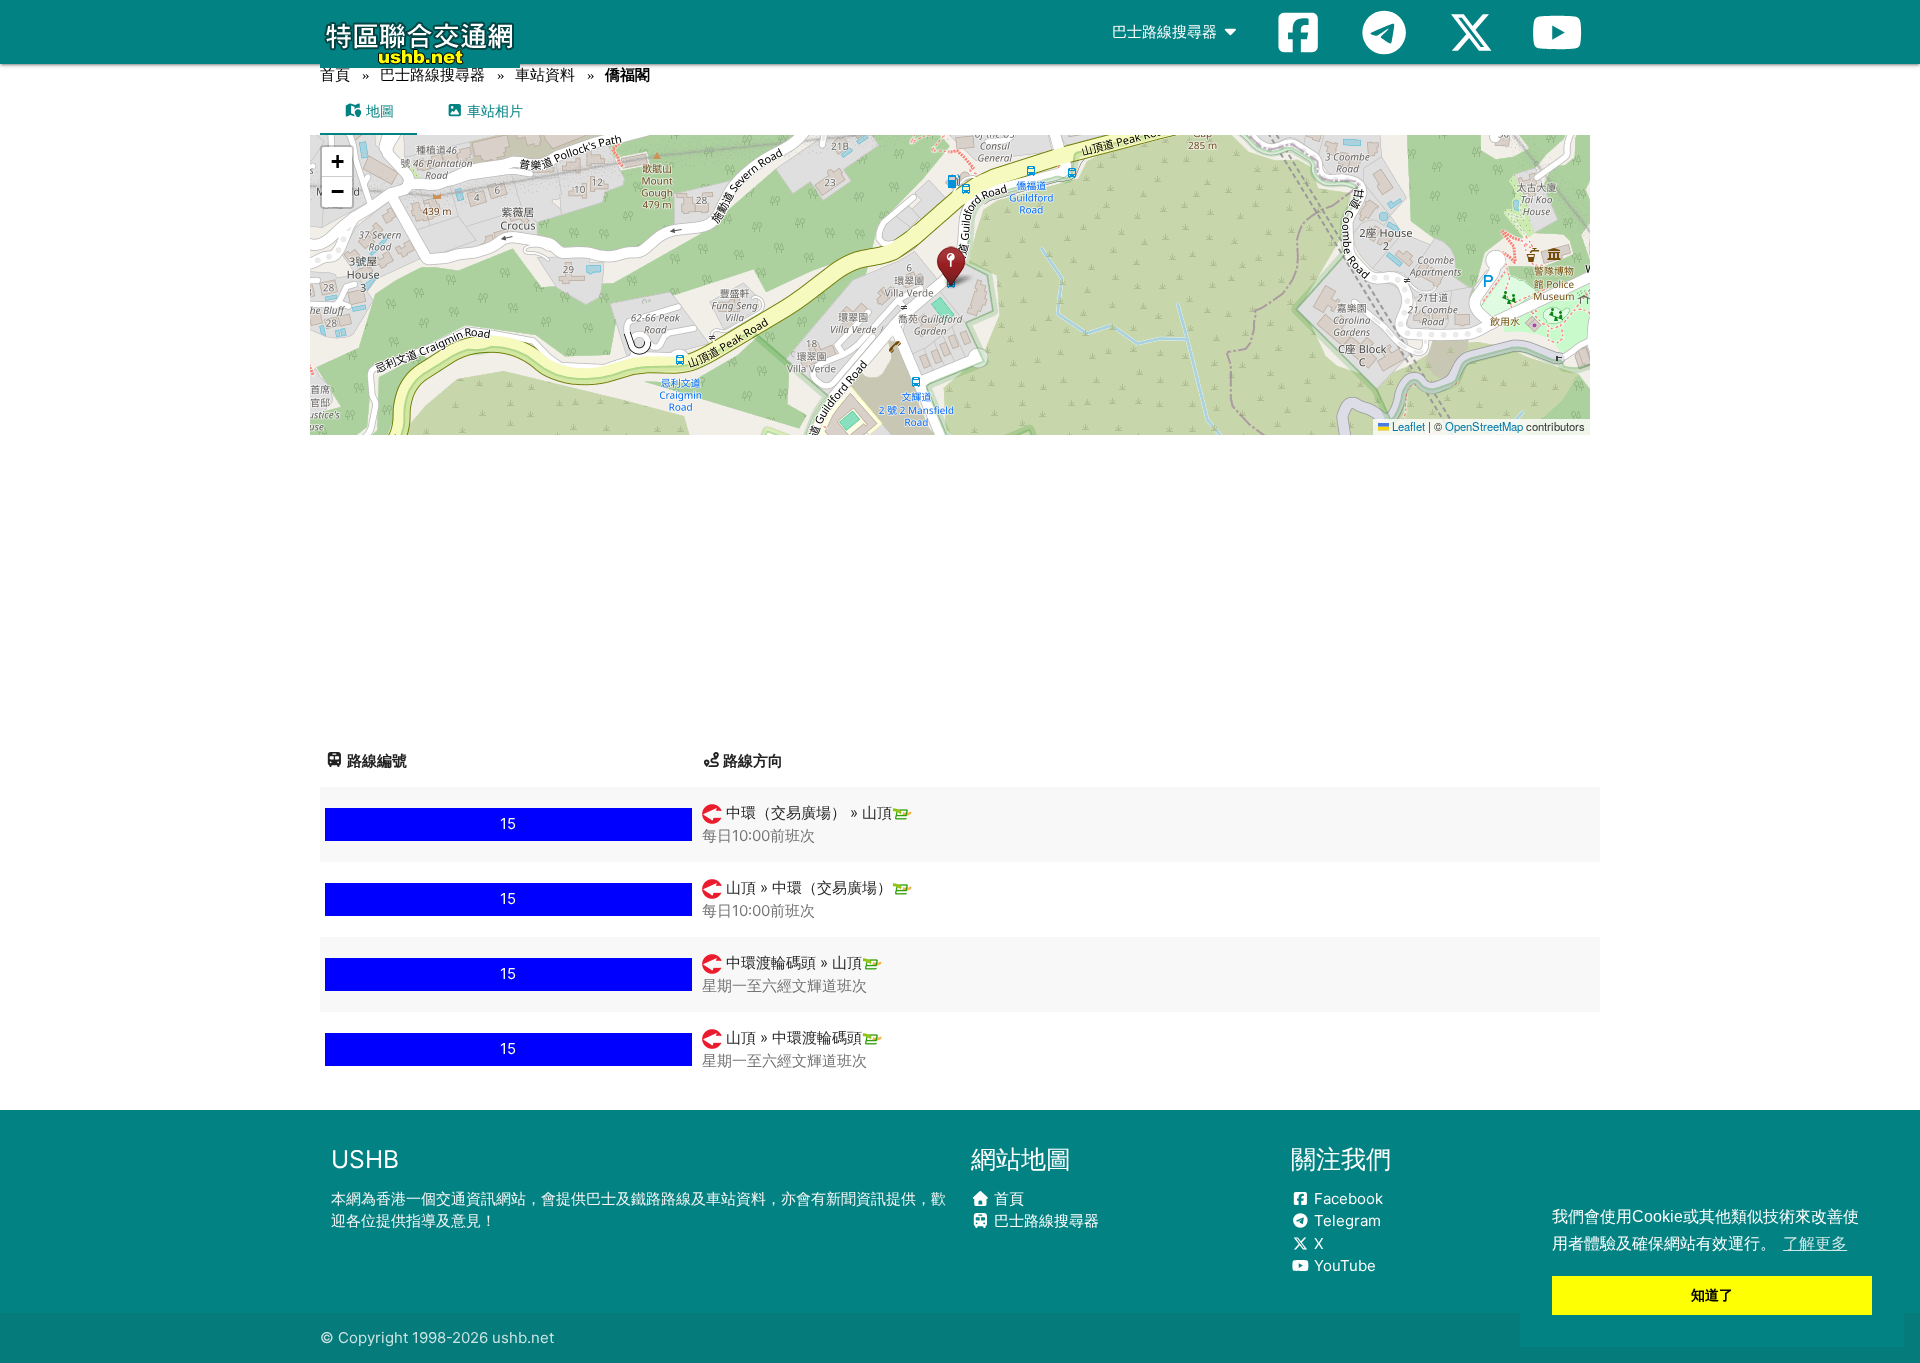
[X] (1471, 32)
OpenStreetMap (1484, 426)
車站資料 (545, 74)
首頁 (335, 74)
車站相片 (493, 110)
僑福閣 (627, 74)
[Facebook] (1298, 32)
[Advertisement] (960, 585)
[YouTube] (1557, 32)
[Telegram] (1384, 32)
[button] (950, 265)
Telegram (1345, 1220)
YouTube (1343, 1265)
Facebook (1346, 1198)
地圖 (378, 110)
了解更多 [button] (1815, 1243)
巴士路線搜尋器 (1166, 31)
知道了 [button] (1712, 1295)
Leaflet (1407, 426)
